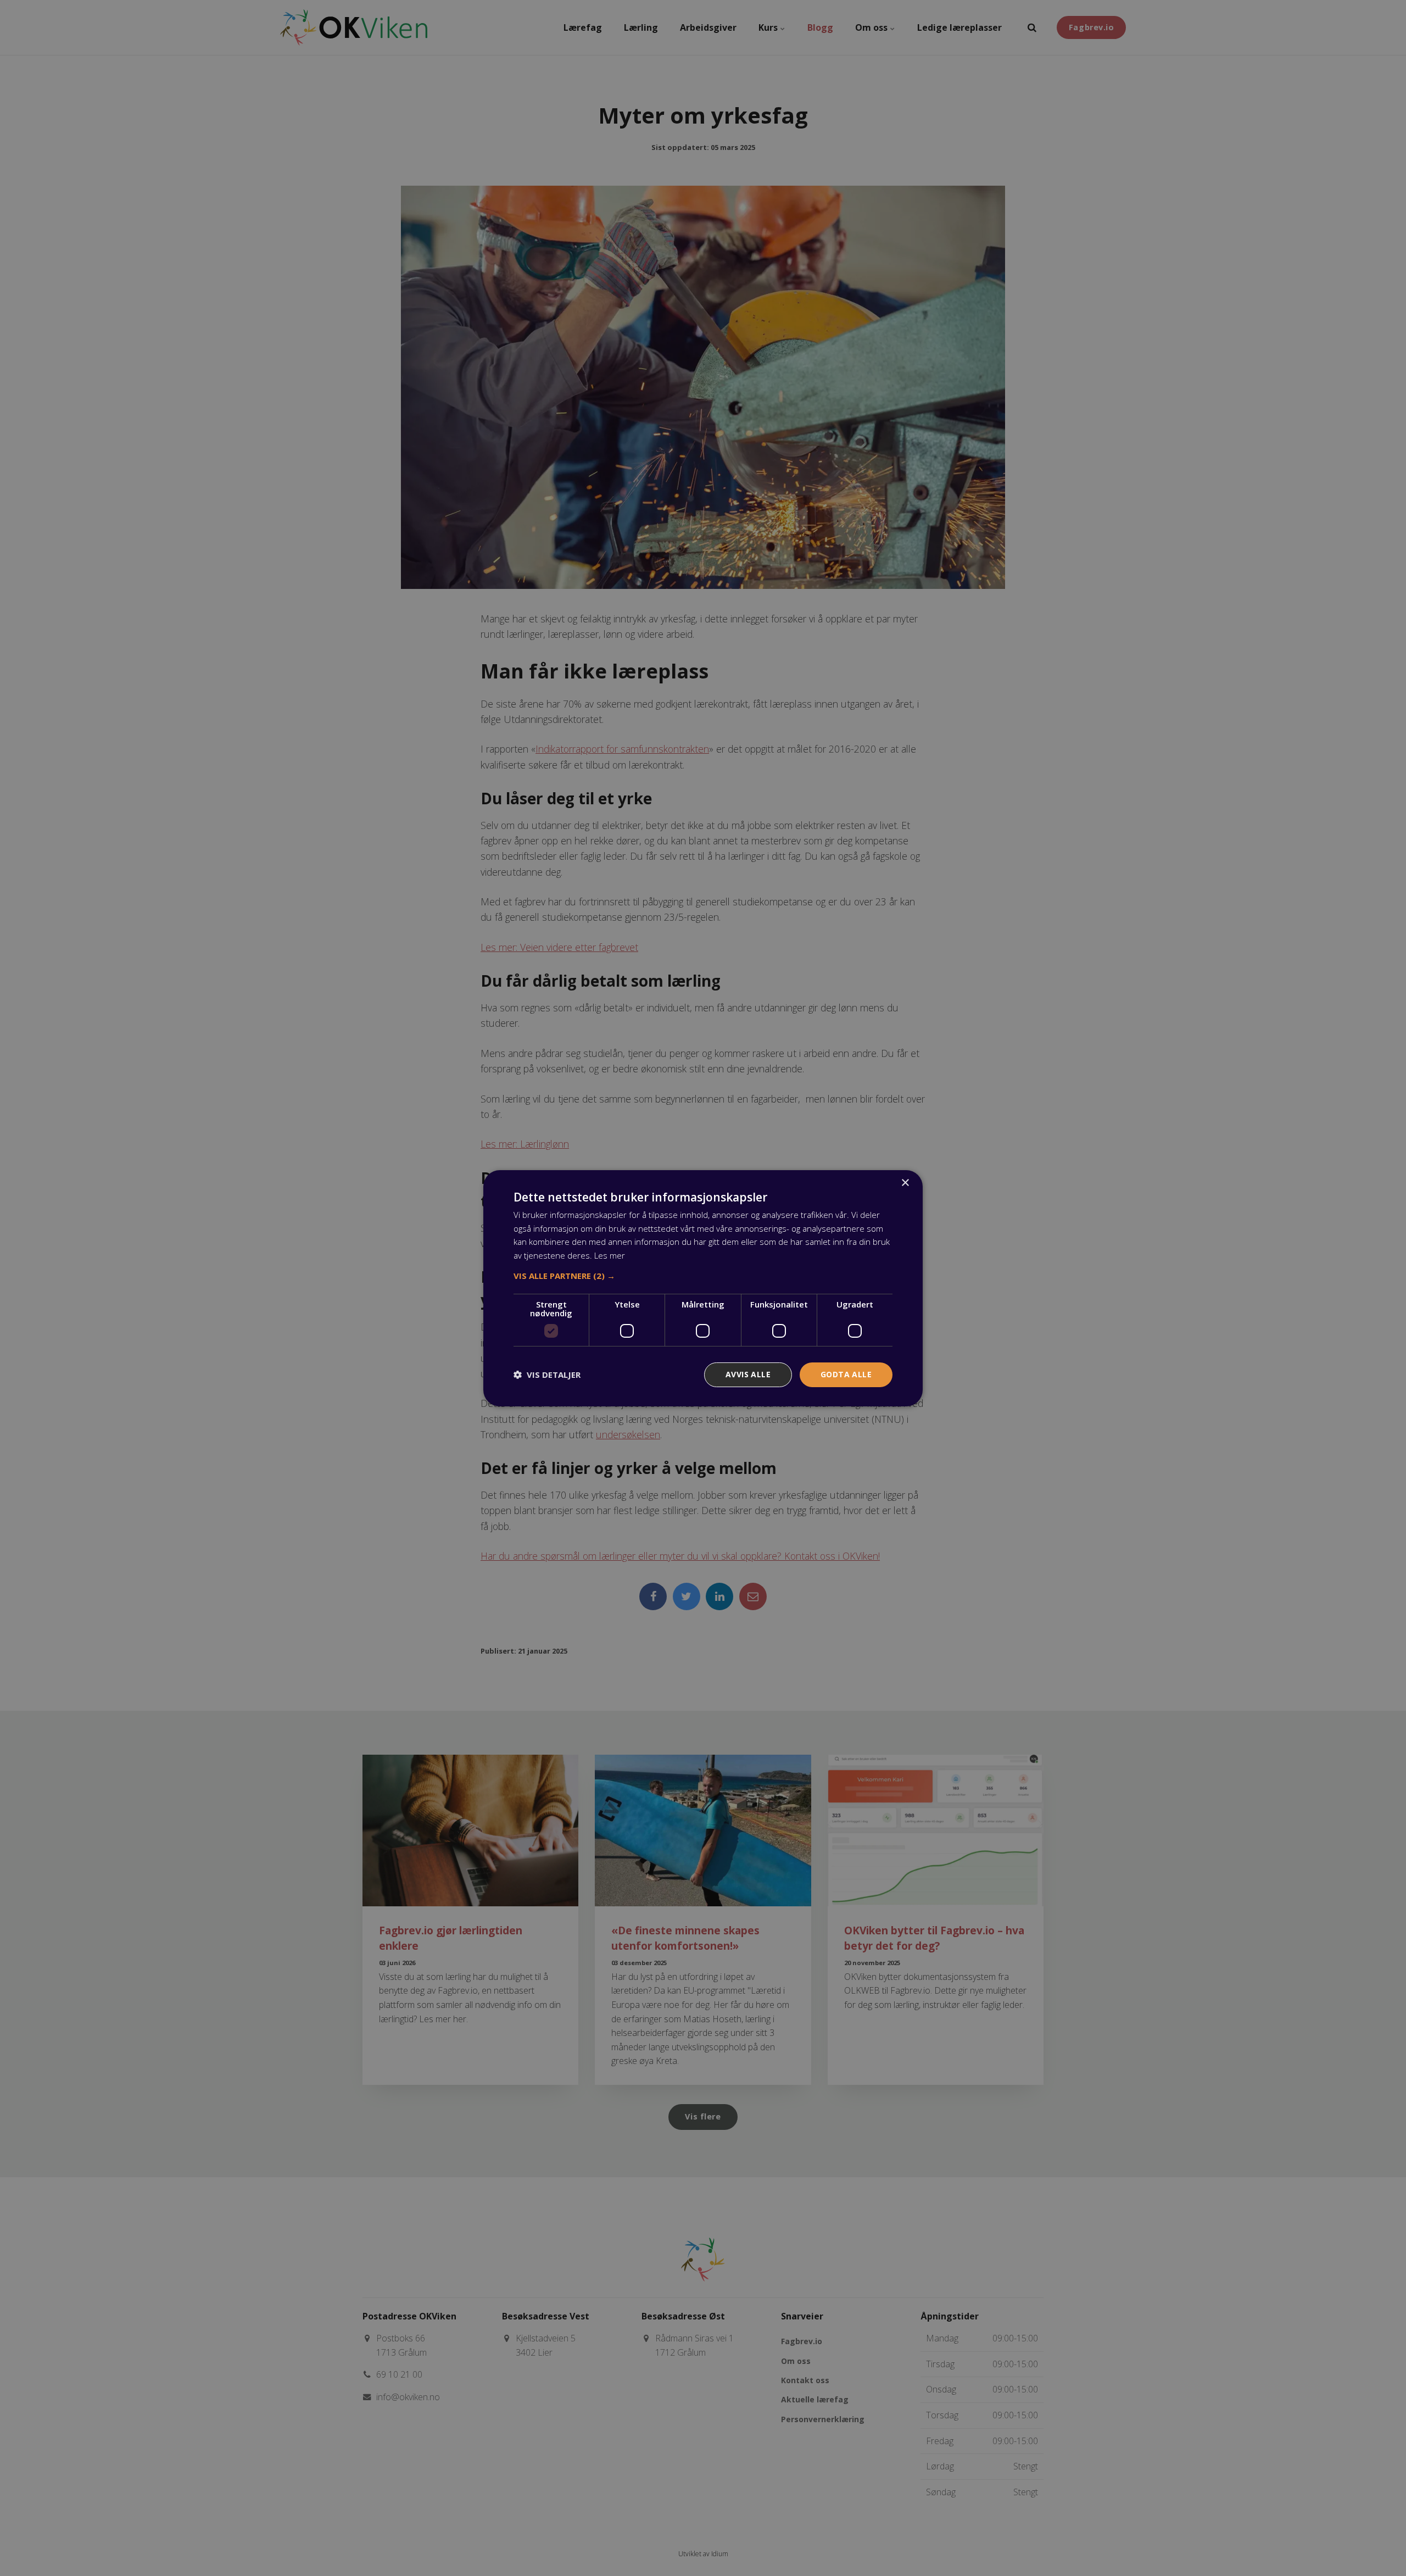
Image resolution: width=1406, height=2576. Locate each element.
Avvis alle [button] (748, 1374)
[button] (703, 1276)
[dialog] (703, 1288)
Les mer (610, 1255)
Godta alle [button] (846, 1374)
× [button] (905, 1183)
